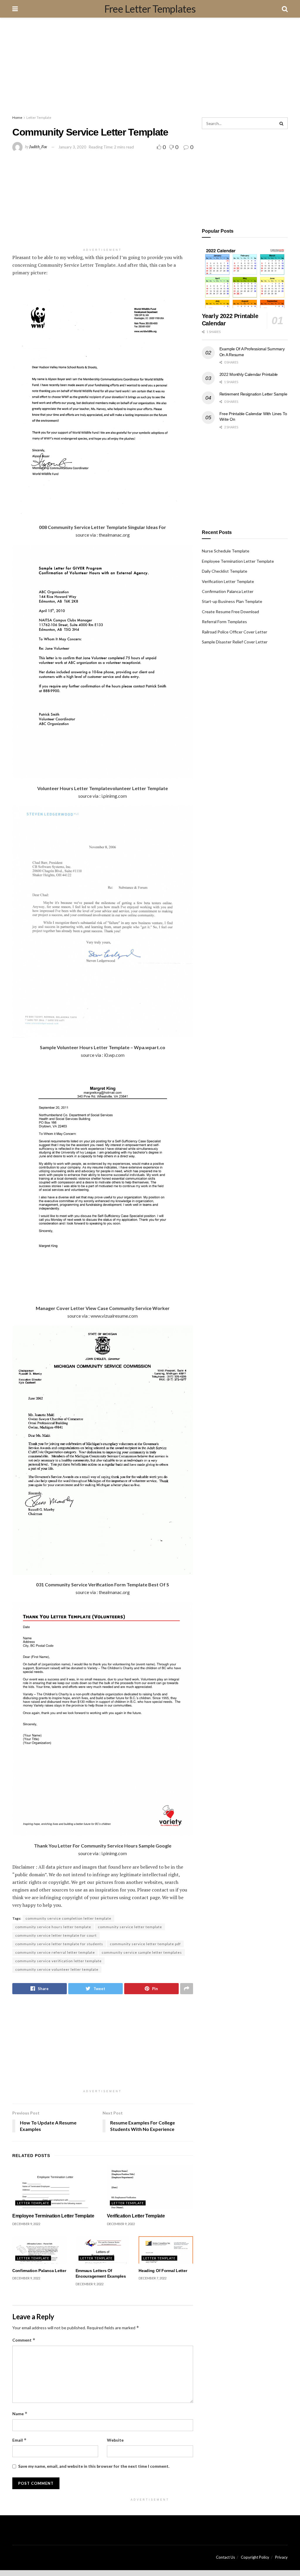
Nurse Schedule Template (226, 551)
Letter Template (39, 118)
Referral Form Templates (224, 622)
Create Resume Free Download (230, 612)
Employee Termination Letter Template (53, 2216)
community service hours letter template (53, 1927)
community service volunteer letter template (57, 1969)
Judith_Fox (38, 147)
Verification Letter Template (136, 2216)
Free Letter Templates (150, 9)
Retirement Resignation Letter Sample (253, 394)
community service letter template (130, 1927)
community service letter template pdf (145, 1944)
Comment (24, 2340)
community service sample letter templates (142, 1952)
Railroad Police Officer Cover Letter (235, 632)
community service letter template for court (56, 1935)
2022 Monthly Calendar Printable (249, 374)
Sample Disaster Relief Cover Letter (235, 642)
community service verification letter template (58, 1961)
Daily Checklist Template (225, 571)
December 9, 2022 (26, 2224)
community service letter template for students (59, 1944)
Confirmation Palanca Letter (39, 2271)
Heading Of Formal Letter (163, 2271)
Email (19, 2440)
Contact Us (225, 2557)
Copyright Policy (255, 2557)
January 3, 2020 (72, 147)
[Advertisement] (150, 67)
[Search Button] (282, 123)
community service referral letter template (55, 1952)
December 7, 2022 (152, 2278)
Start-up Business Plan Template (232, 601)
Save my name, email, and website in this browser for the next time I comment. (94, 2466)
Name (20, 2414)
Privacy (281, 2557)
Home (17, 118)
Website (115, 2440)
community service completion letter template (68, 1918)
